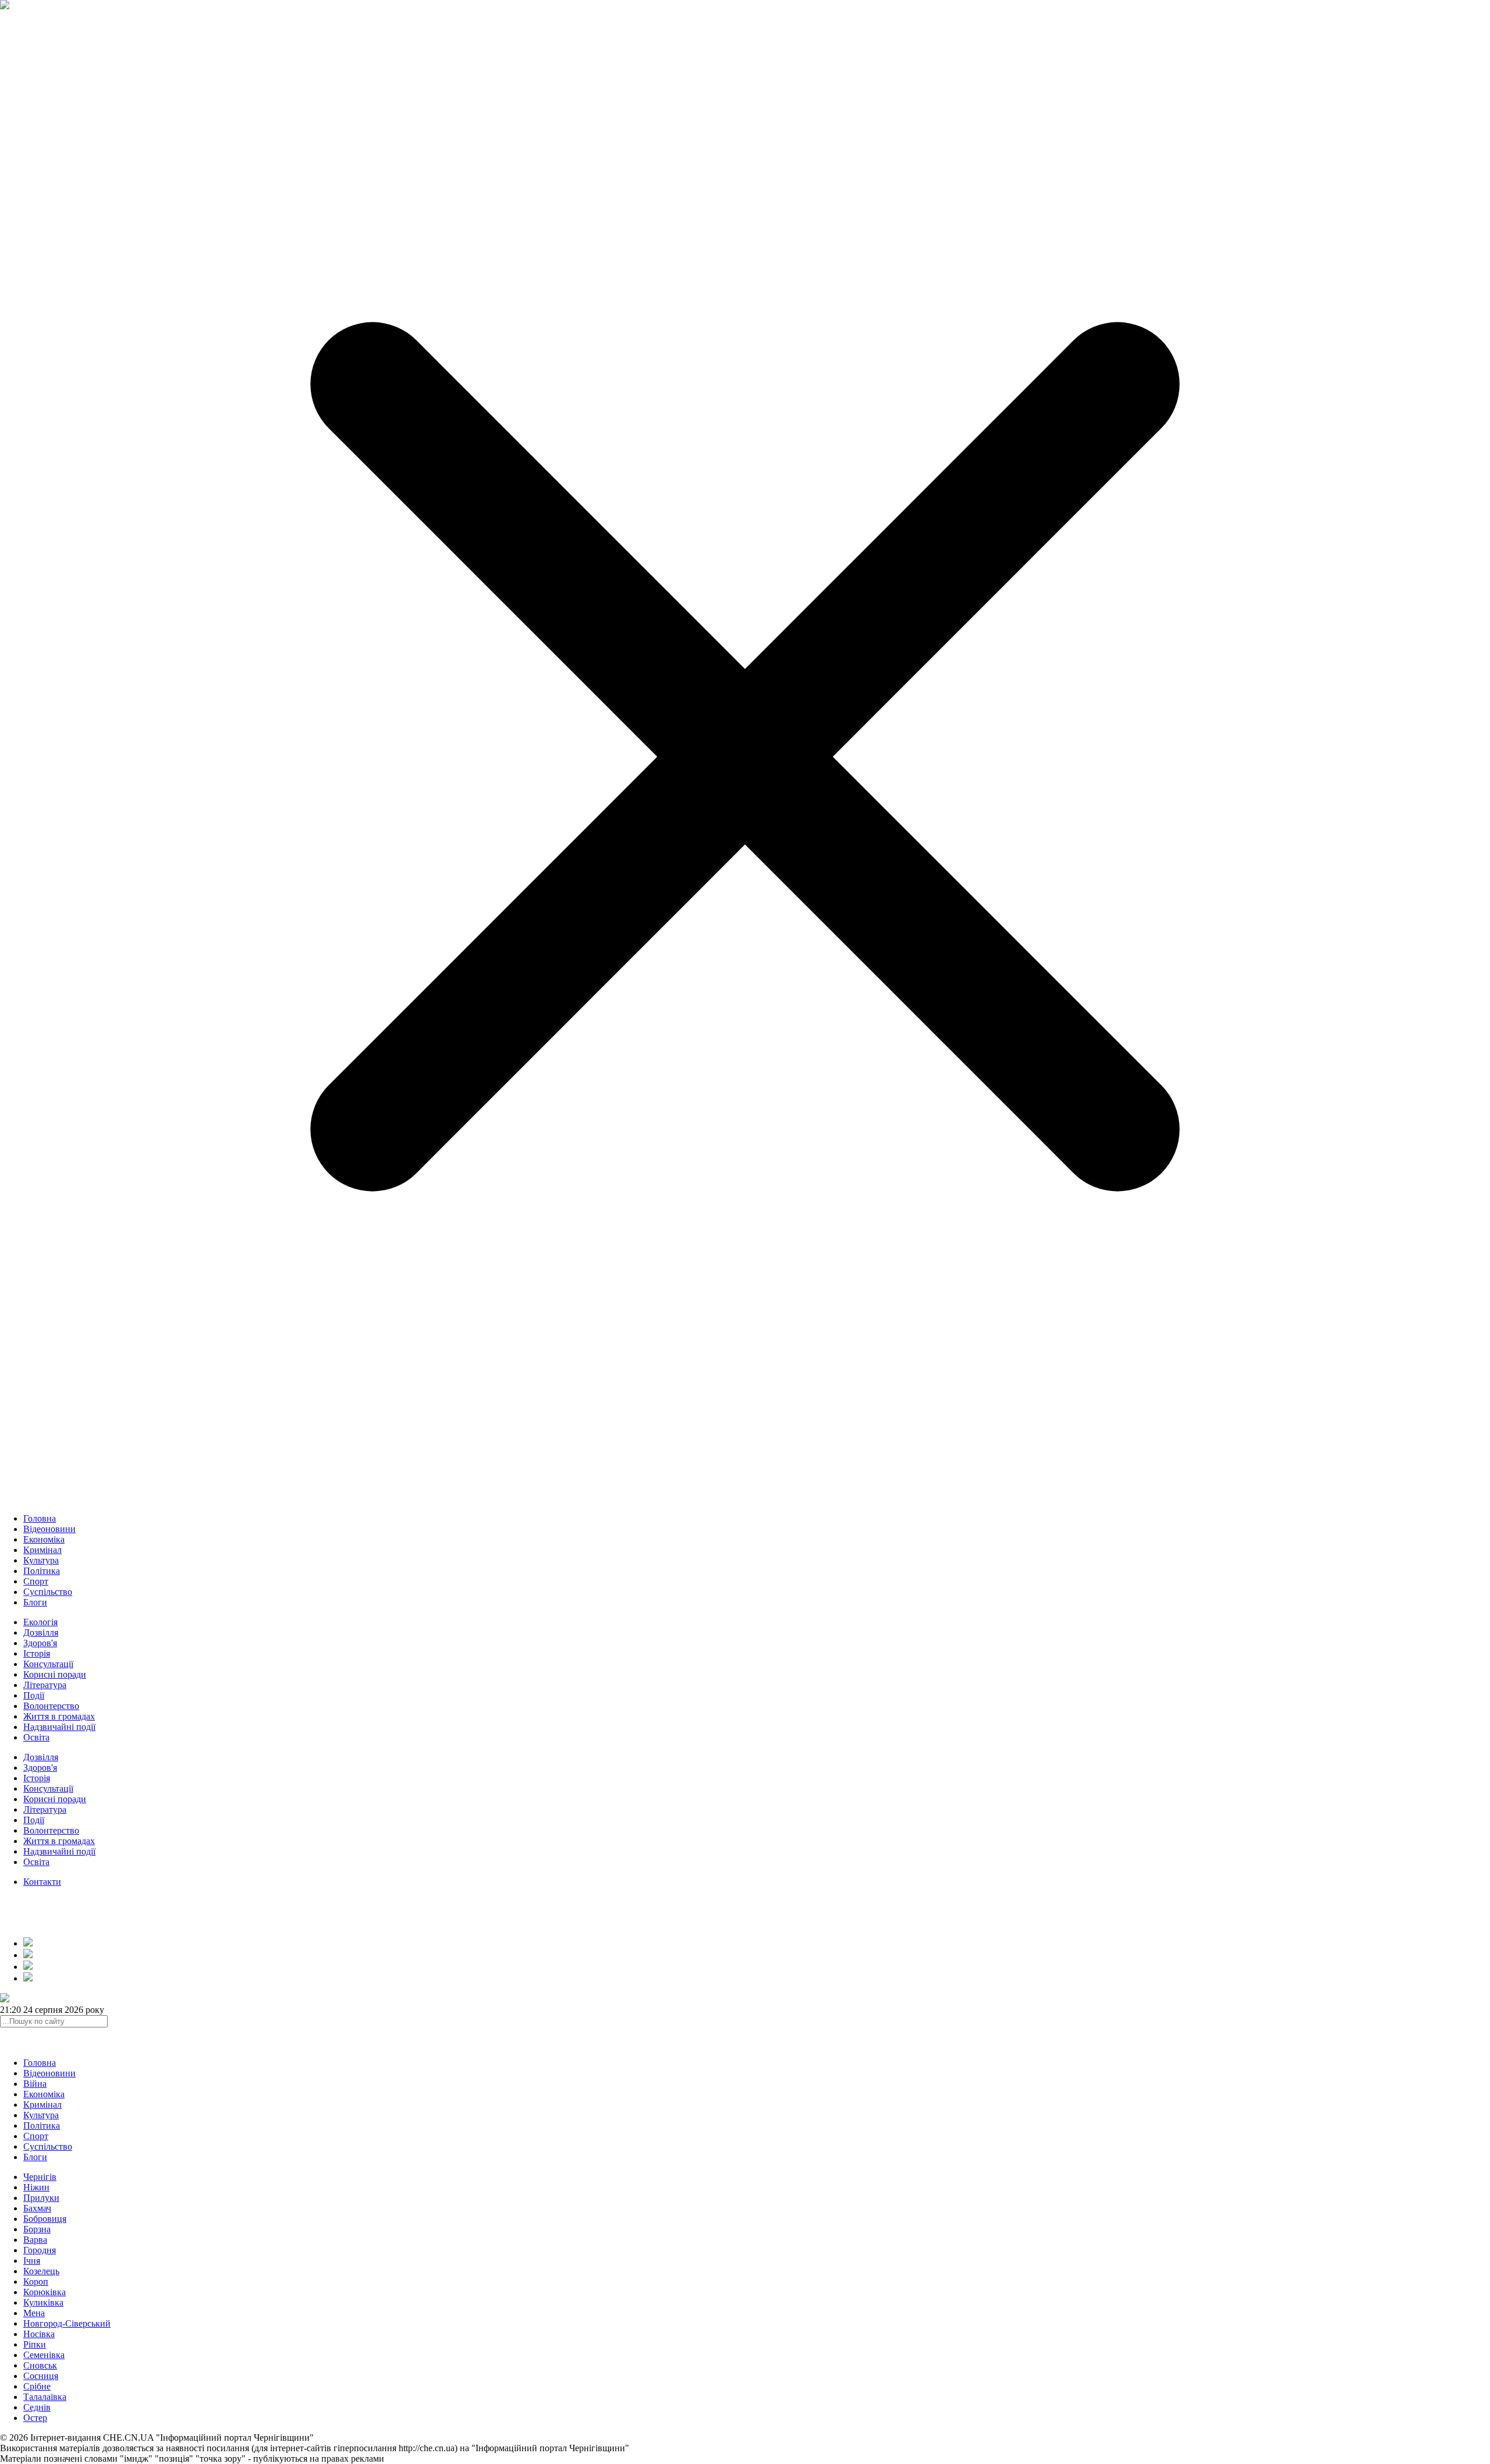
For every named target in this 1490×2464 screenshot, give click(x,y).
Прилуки (41, 2198)
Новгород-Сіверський (67, 2323)
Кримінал (42, 1550)
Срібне (37, 2386)
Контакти (42, 1882)
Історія (37, 1653)
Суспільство (48, 1592)
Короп (36, 2282)
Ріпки (35, 2344)
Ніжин (36, 2187)
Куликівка (43, 2302)
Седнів (37, 2407)
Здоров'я (40, 1643)
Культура (41, 1560)
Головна (40, 1518)
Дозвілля (41, 1632)
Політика (42, 1571)
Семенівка (44, 2355)
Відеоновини (49, 1529)
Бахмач (37, 2208)
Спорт (36, 1581)
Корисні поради (55, 1674)
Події (34, 1695)
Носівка (39, 2334)
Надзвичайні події (59, 1727)
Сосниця (41, 2376)
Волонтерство (51, 1706)
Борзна (37, 2229)
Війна (35, 2084)
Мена (34, 2313)
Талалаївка (45, 2397)
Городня (40, 2250)
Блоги (35, 1602)
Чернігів (40, 2177)
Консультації (48, 1664)
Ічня (32, 2261)
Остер (35, 2418)
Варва (35, 2240)
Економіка (44, 1539)
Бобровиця (45, 2219)
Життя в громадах (59, 1716)
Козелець (41, 2271)
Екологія (40, 1622)
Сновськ (40, 2365)
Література (45, 1685)
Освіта (36, 1737)
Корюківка (45, 2292)
